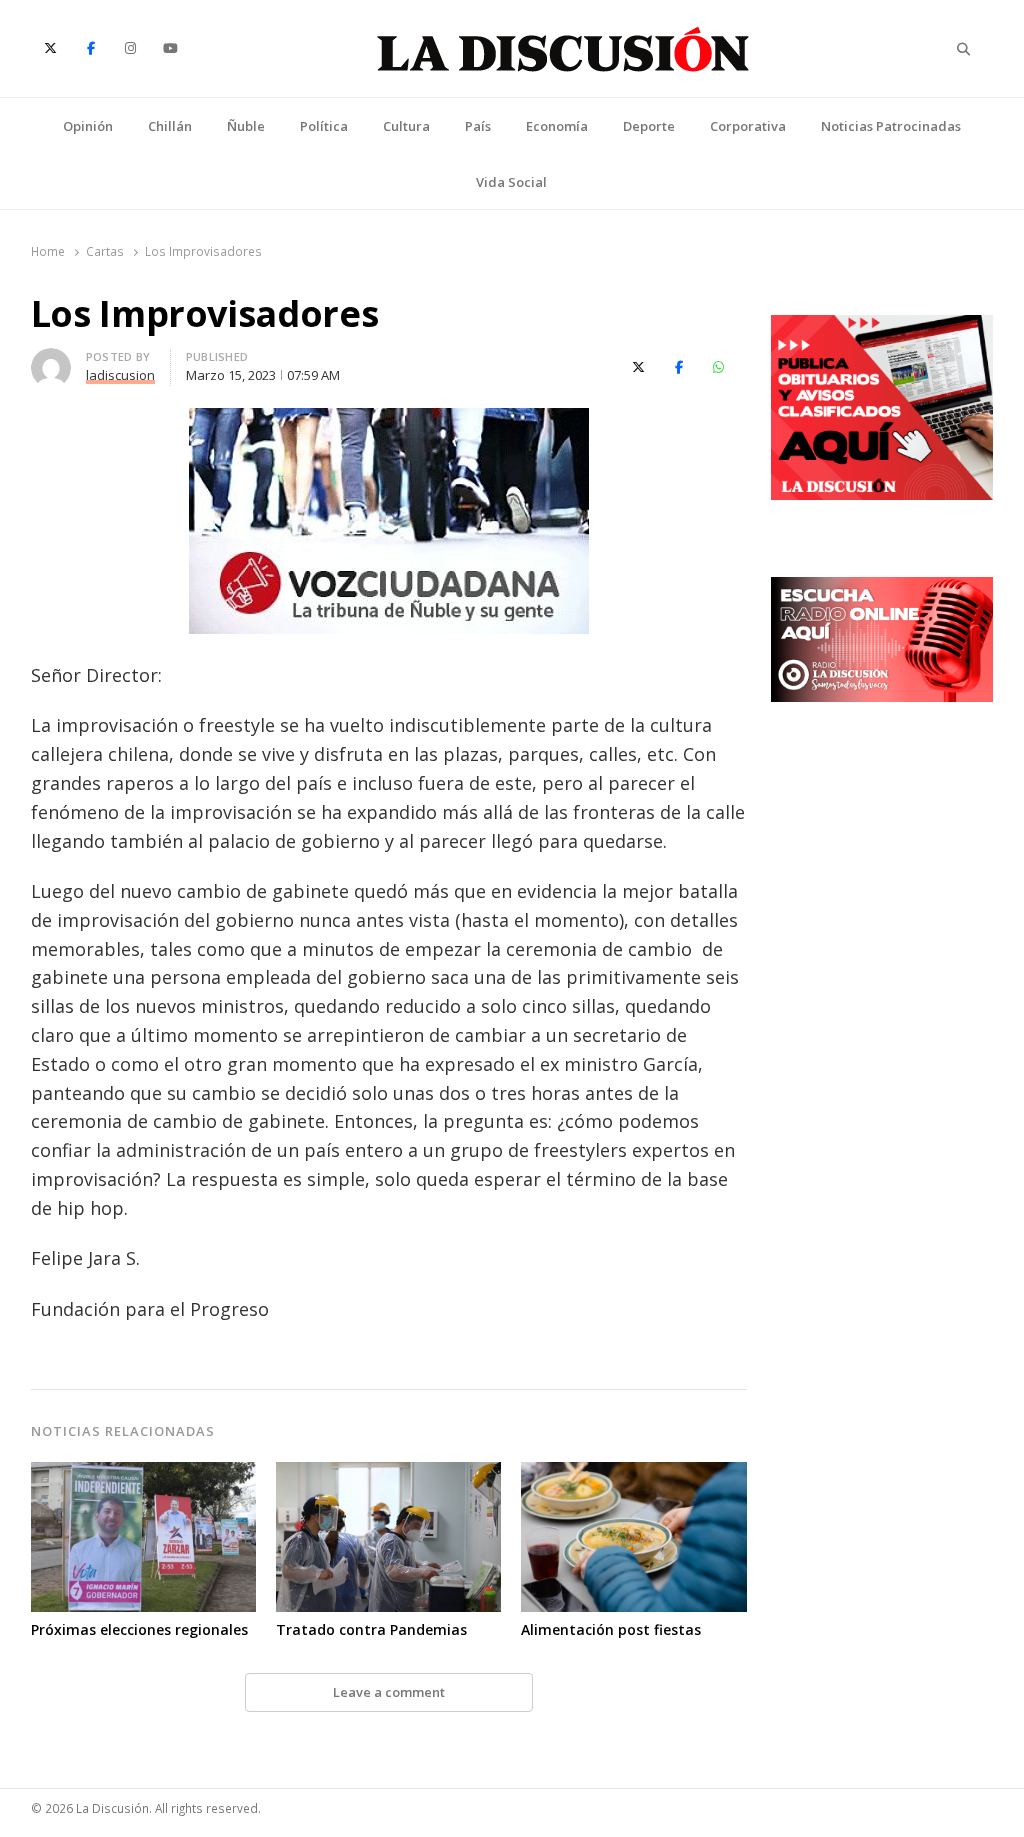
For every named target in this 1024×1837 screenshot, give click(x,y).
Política (324, 126)
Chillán (170, 126)
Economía (557, 126)
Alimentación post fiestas (611, 1629)
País (478, 126)
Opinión (88, 126)
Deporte (649, 126)
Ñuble (246, 126)
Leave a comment (389, 1692)
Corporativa (748, 126)
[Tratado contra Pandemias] (388, 1474)
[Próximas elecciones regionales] (143, 1474)
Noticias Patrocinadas (891, 126)
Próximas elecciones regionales (139, 1629)
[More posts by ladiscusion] (51, 360)
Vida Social (511, 182)
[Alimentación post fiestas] (633, 1474)
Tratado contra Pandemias (371, 1629)
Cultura (406, 126)
